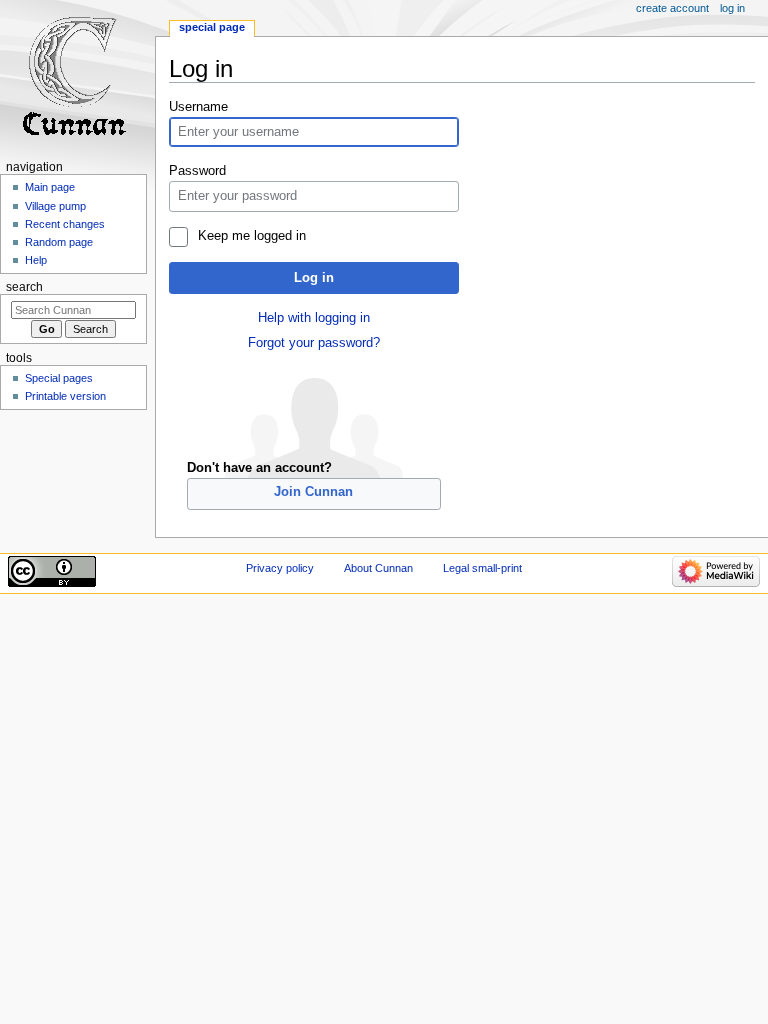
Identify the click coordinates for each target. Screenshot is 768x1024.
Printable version (65, 396)
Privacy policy (280, 568)
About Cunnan (378, 568)
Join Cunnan (313, 492)
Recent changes (65, 224)
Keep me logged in (251, 236)
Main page (50, 187)
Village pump (55, 206)
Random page (59, 242)
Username (198, 107)
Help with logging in (314, 318)
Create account (672, 8)
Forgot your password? (314, 343)
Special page (212, 27)
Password (197, 171)
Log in (314, 278)
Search (24, 287)
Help (36, 260)
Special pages (59, 378)
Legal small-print (482, 568)
